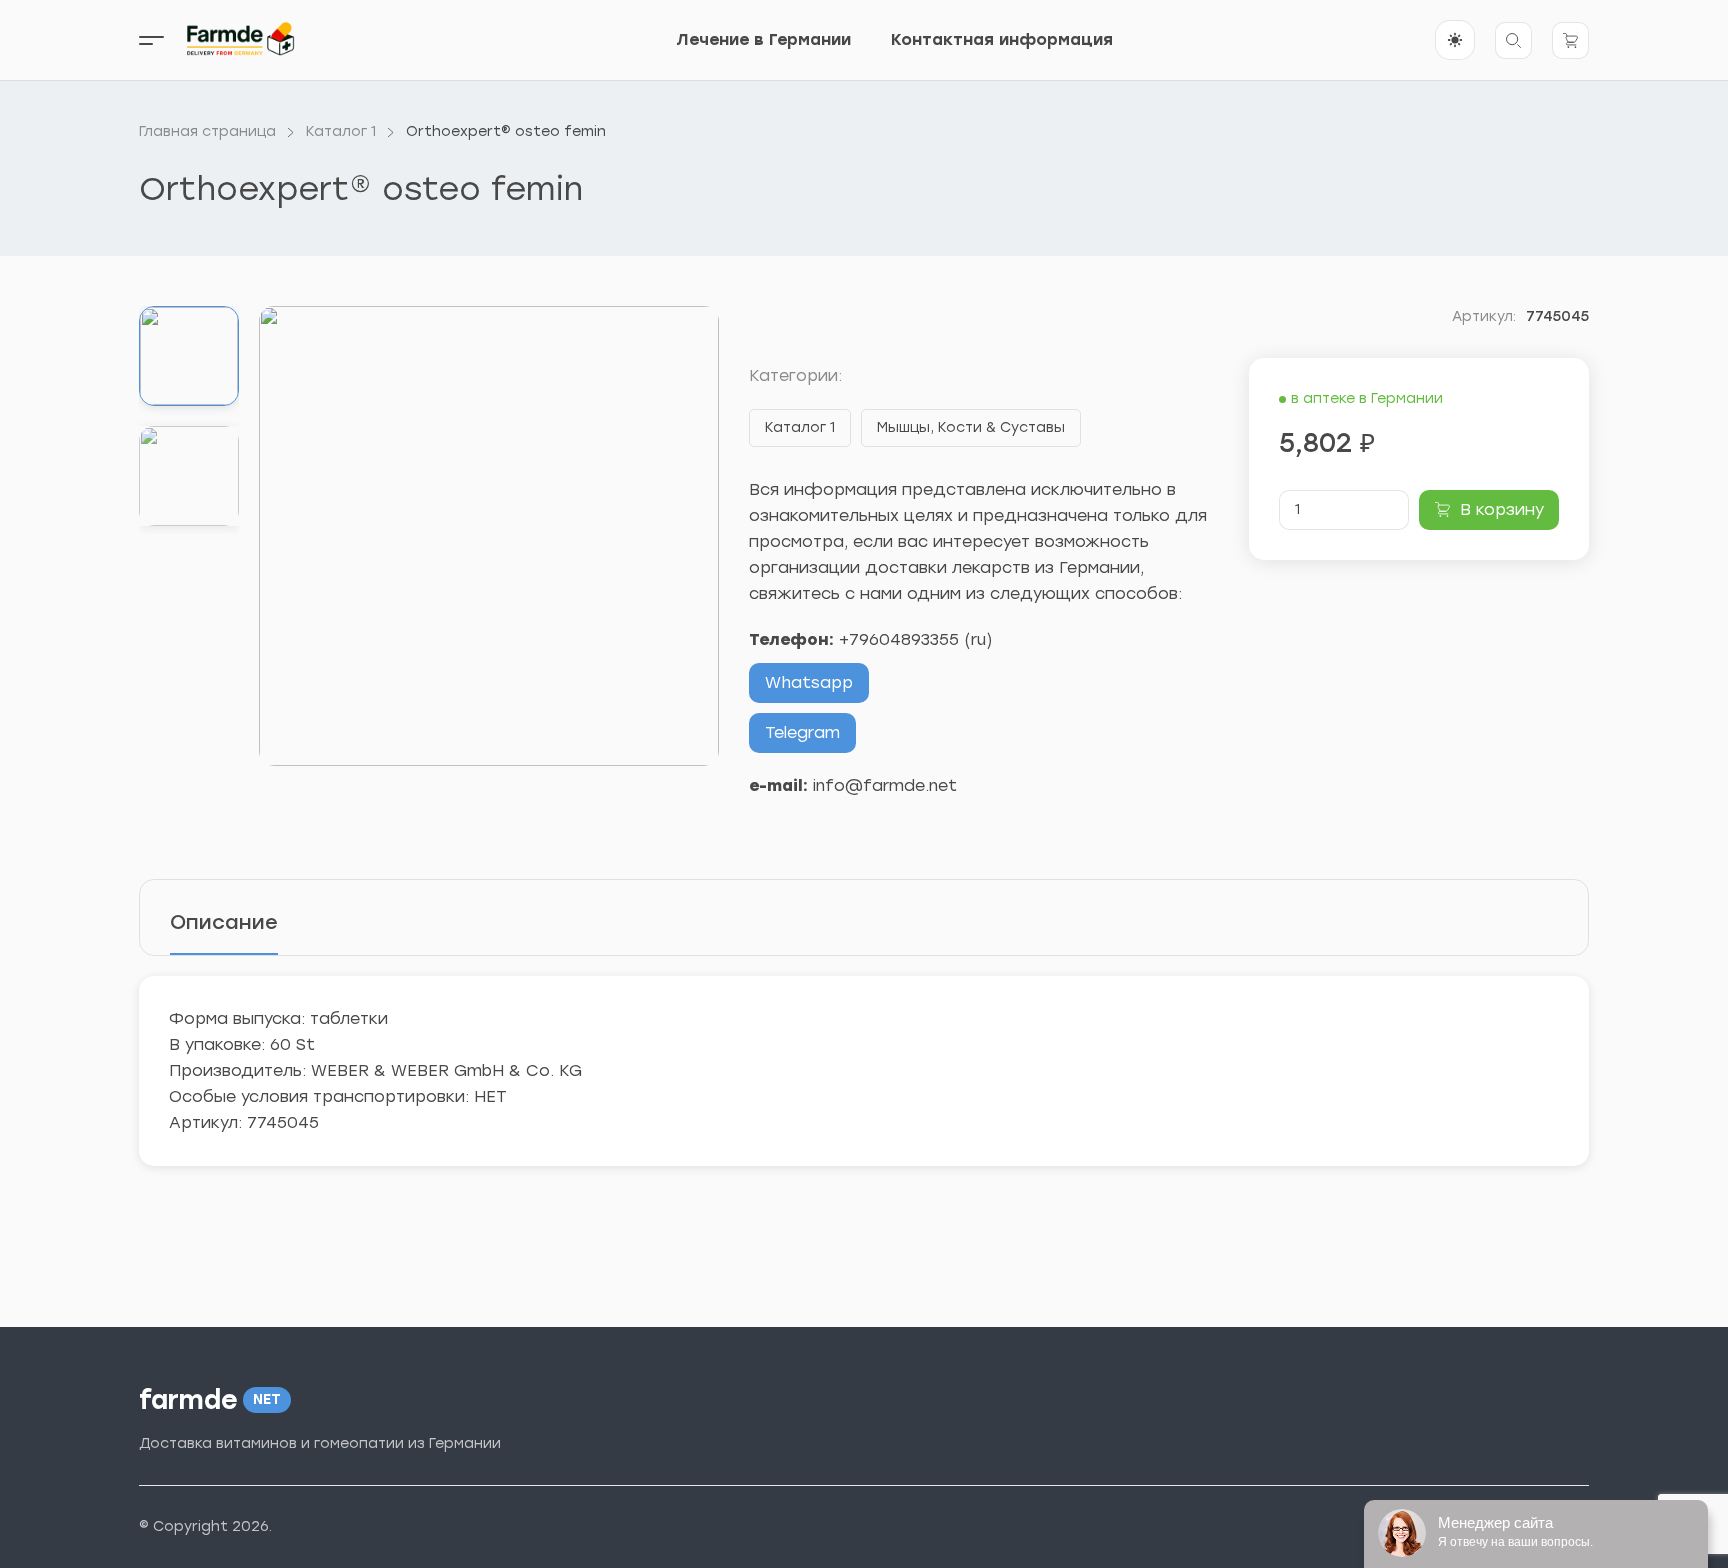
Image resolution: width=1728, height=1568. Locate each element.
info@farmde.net (885, 785)
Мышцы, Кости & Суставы (971, 427)
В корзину (1502, 509)
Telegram (802, 732)
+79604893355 (899, 639)
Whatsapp (809, 682)
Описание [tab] (224, 922)
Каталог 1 (800, 427)
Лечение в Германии (763, 39)
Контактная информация (1002, 39)
